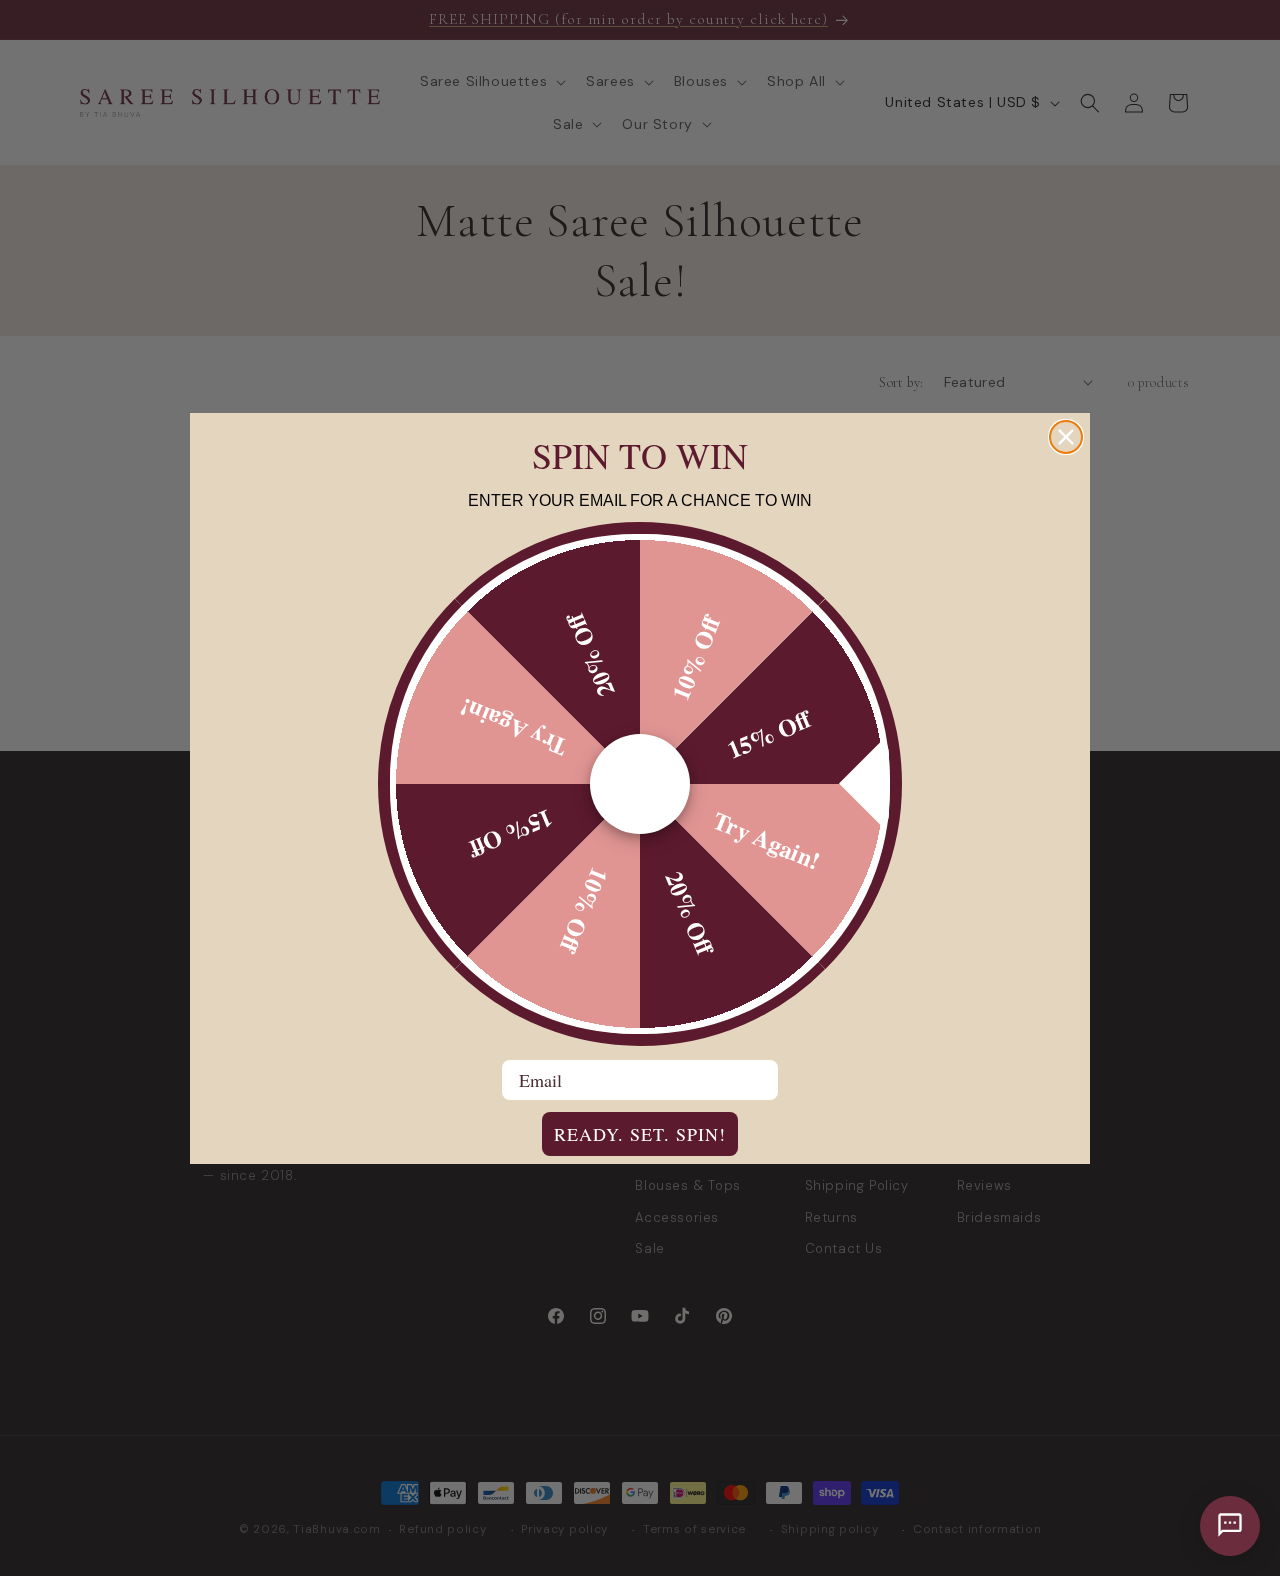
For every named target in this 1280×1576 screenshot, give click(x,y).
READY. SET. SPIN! (640, 1134)
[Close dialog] (1066, 437)
